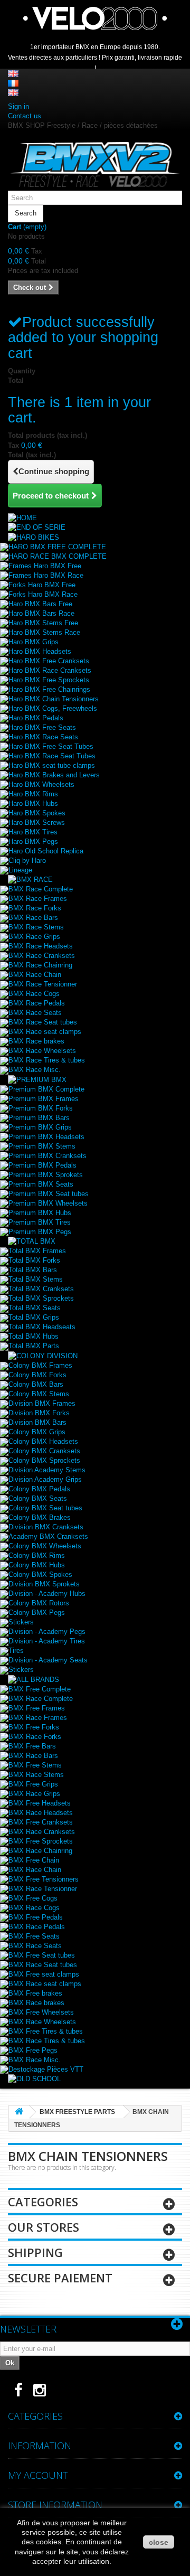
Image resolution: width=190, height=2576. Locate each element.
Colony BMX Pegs (37, 1613)
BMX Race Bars (33, 918)
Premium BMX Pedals (42, 1165)
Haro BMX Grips (34, 642)
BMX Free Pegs (33, 2050)
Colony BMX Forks (37, 1375)
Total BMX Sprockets (41, 1298)
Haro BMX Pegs (33, 842)
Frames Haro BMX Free (45, 566)
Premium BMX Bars (39, 1118)
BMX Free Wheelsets (41, 2012)
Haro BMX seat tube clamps (52, 765)
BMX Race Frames (38, 899)
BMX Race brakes (36, 1041)
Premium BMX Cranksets (47, 1156)
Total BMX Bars (33, 1270)
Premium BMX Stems (42, 1146)
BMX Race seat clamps (45, 1032)
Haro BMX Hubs (33, 803)
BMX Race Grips (34, 937)
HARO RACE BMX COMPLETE (58, 556)
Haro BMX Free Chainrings (49, 689)
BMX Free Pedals (36, 1917)
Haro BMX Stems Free (43, 623)
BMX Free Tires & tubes (46, 2031)
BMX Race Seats (35, 1013)
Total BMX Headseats (42, 1327)
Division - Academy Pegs (47, 1632)
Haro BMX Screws (37, 822)
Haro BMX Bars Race (41, 613)
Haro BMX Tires (33, 832)
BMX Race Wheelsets (42, 1051)
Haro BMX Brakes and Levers (54, 775)
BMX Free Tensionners (44, 1879)
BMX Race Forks (35, 908)
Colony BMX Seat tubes (45, 1508)
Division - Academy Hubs (47, 1593)
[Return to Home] (19, 2112)
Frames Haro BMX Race (46, 575)
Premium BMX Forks (41, 1108)
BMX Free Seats (34, 1936)
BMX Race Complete (41, 889)
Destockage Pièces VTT (46, 2069)
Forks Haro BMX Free (42, 585)
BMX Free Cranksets (41, 1822)
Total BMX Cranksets (41, 1289)
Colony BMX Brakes (40, 1517)
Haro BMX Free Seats (42, 727)
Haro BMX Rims (33, 794)
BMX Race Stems (36, 927)
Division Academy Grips (45, 1479)
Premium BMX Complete (46, 1089)
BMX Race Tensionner (43, 984)
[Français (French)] (13, 83)
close (159, 2542)
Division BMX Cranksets (46, 1527)
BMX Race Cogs (34, 994)
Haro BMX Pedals (36, 718)
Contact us (25, 116)
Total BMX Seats (35, 1308)
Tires (16, 1651)
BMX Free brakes (35, 1993)
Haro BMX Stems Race (44, 632)
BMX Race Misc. (35, 1070)
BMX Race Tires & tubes (47, 1060)
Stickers (21, 1622)
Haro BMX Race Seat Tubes (52, 756)
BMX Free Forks (34, 1727)
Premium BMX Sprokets (46, 1175)
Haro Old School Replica (46, 851)
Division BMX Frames (42, 1403)
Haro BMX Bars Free (40, 604)
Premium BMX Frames (44, 1099)
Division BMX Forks (39, 1413)
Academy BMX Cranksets (48, 1536)
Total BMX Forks (34, 1260)
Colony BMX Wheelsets (45, 1546)
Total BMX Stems (36, 1279)
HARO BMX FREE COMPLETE (57, 547)
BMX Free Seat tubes (42, 1955)
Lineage (20, 870)
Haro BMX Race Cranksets (50, 670)
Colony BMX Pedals (39, 1489)
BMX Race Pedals (37, 1003)
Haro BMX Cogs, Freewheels (53, 708)
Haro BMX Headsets (40, 651)
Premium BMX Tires (40, 1222)
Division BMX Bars (37, 1422)
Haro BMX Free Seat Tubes (51, 746)
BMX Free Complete (40, 1689)
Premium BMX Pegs (40, 1232)
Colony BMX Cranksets (44, 1451)
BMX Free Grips (33, 1784)
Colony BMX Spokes (40, 1574)
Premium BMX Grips (40, 1127)
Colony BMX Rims (37, 1555)
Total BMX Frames (37, 1251)
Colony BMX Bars (36, 1384)
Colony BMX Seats (38, 1498)
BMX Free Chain (34, 1860)
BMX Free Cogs (33, 1898)
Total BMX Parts (34, 1346)
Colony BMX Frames (40, 1365)
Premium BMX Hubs (40, 1213)
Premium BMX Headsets (46, 1137)
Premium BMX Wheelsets (48, 1203)
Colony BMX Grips (37, 1432)
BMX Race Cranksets (42, 956)
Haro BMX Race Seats (43, 737)
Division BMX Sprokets (44, 1584)
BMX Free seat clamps (44, 1974)
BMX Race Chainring (40, 965)
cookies (49, 2542)
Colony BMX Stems (39, 1394)
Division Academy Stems (47, 1470)
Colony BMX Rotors (39, 1603)
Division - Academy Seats (48, 1660)
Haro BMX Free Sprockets (49, 680)
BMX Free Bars (32, 1746)
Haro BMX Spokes (37, 813)
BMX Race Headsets (41, 946)
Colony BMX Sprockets (44, 1460)
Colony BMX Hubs (37, 1565)
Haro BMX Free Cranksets (49, 661)
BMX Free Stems (35, 1765)
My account (38, 2475)
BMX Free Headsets (40, 1803)
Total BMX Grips (34, 1317)
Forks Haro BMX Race (43, 594)
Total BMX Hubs (34, 1336)
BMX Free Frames (37, 1708)
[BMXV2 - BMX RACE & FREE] (95, 164)
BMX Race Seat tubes (43, 1022)
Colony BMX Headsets (43, 1441)
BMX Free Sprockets (41, 1841)
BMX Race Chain (35, 975)
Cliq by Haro (27, 861)
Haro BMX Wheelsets (41, 784)
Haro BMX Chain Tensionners (54, 699)
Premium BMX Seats (41, 1184)
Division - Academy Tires (47, 1641)
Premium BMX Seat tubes (49, 1194)
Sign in (18, 106)
